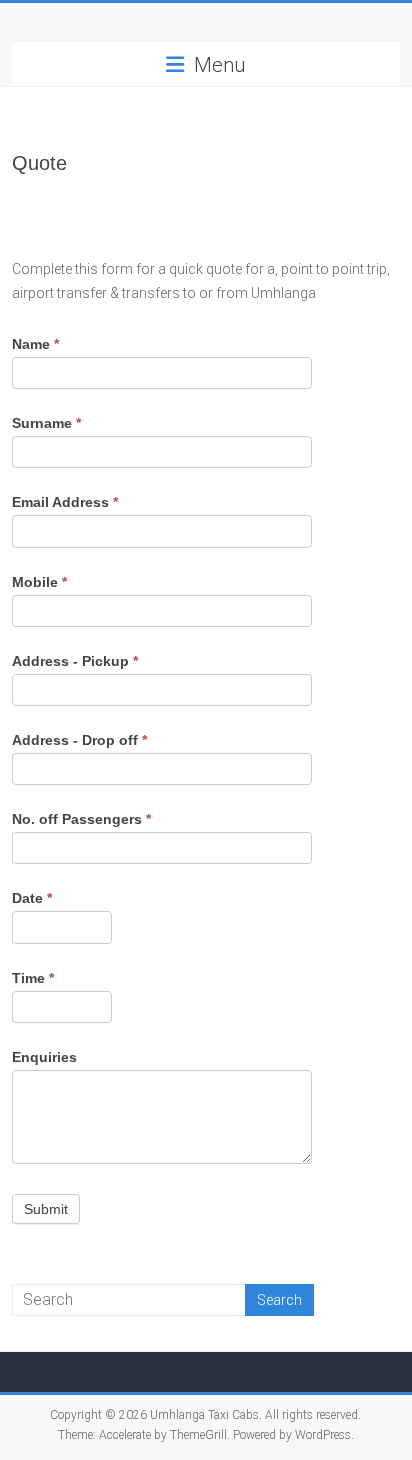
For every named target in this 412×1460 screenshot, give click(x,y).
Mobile (39, 582)
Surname (46, 423)
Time (33, 978)
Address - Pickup (75, 661)
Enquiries (44, 1057)
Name (35, 344)
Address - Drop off (79, 740)
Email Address (65, 502)
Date (32, 898)
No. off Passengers (81, 819)
